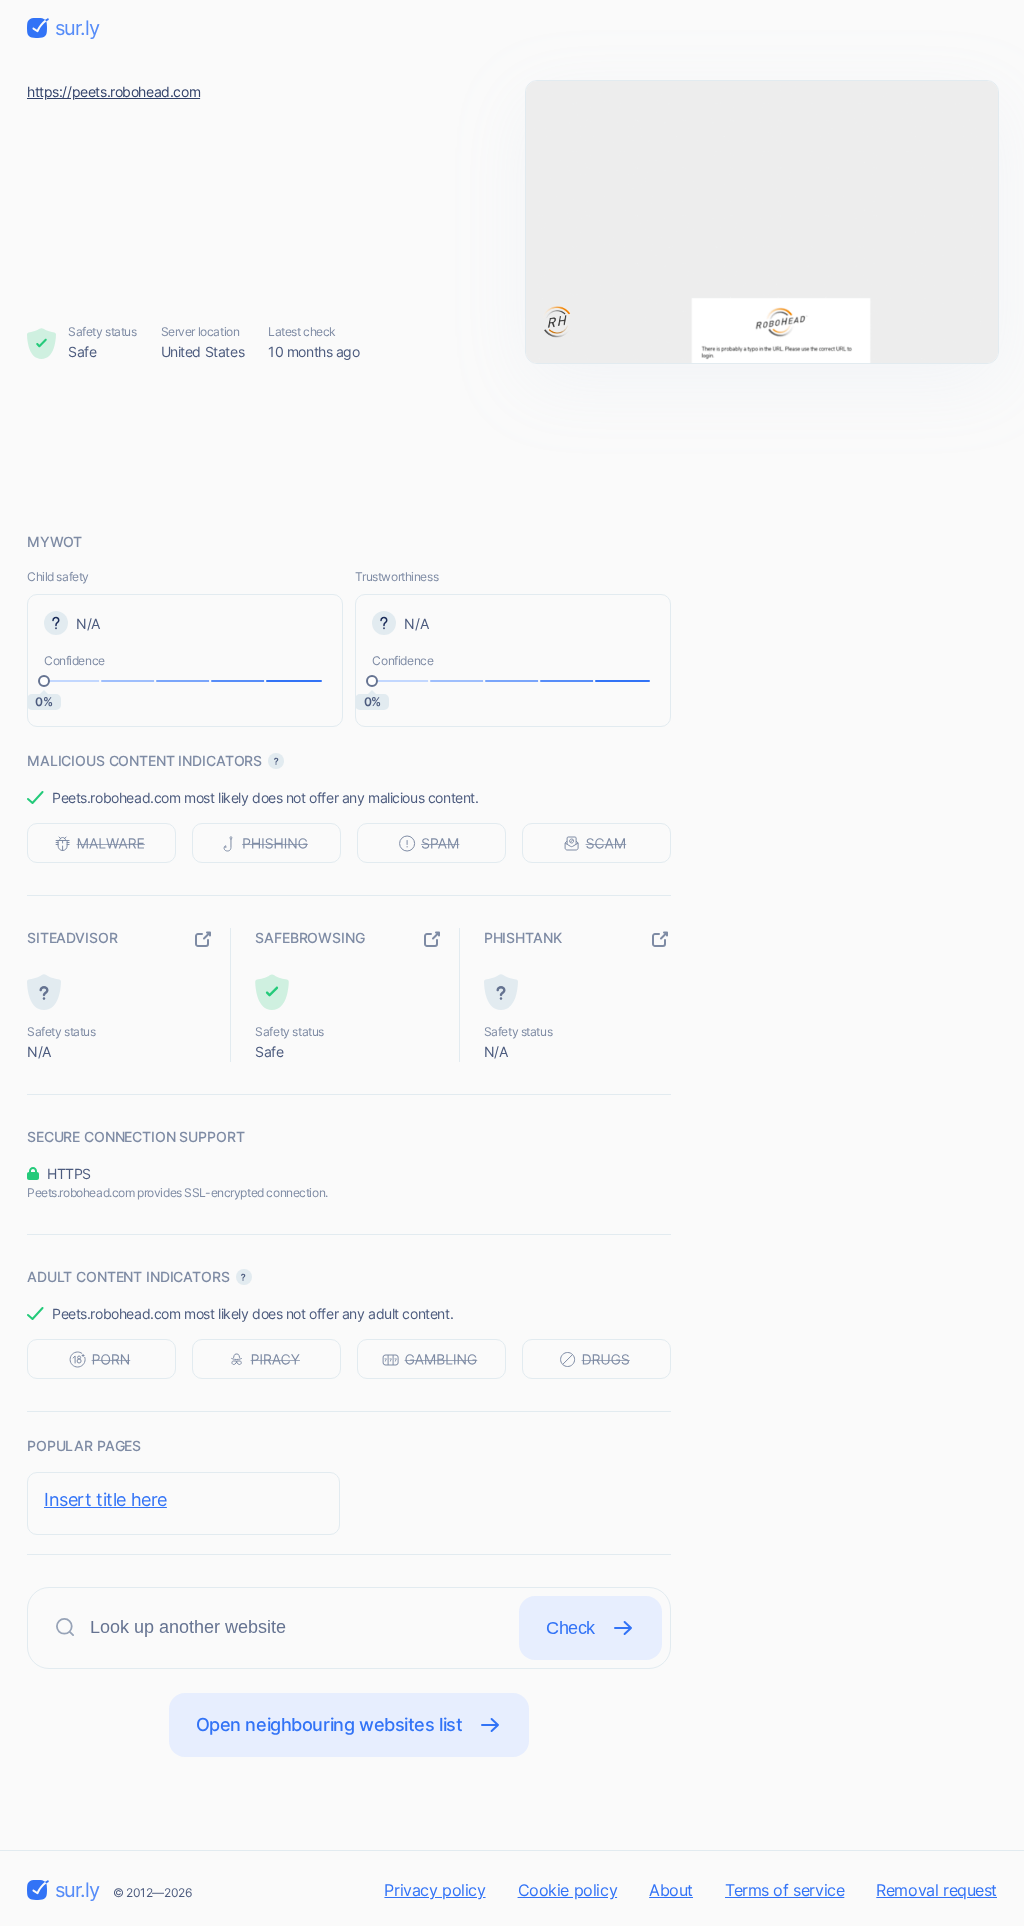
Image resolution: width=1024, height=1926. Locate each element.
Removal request (936, 1890)
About (671, 1890)
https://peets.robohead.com (113, 91)
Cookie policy (568, 1890)
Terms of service (784, 1890)
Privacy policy (434, 1890)
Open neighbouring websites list (329, 1724)
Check (570, 1628)
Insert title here (105, 1499)
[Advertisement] (512, 447)
